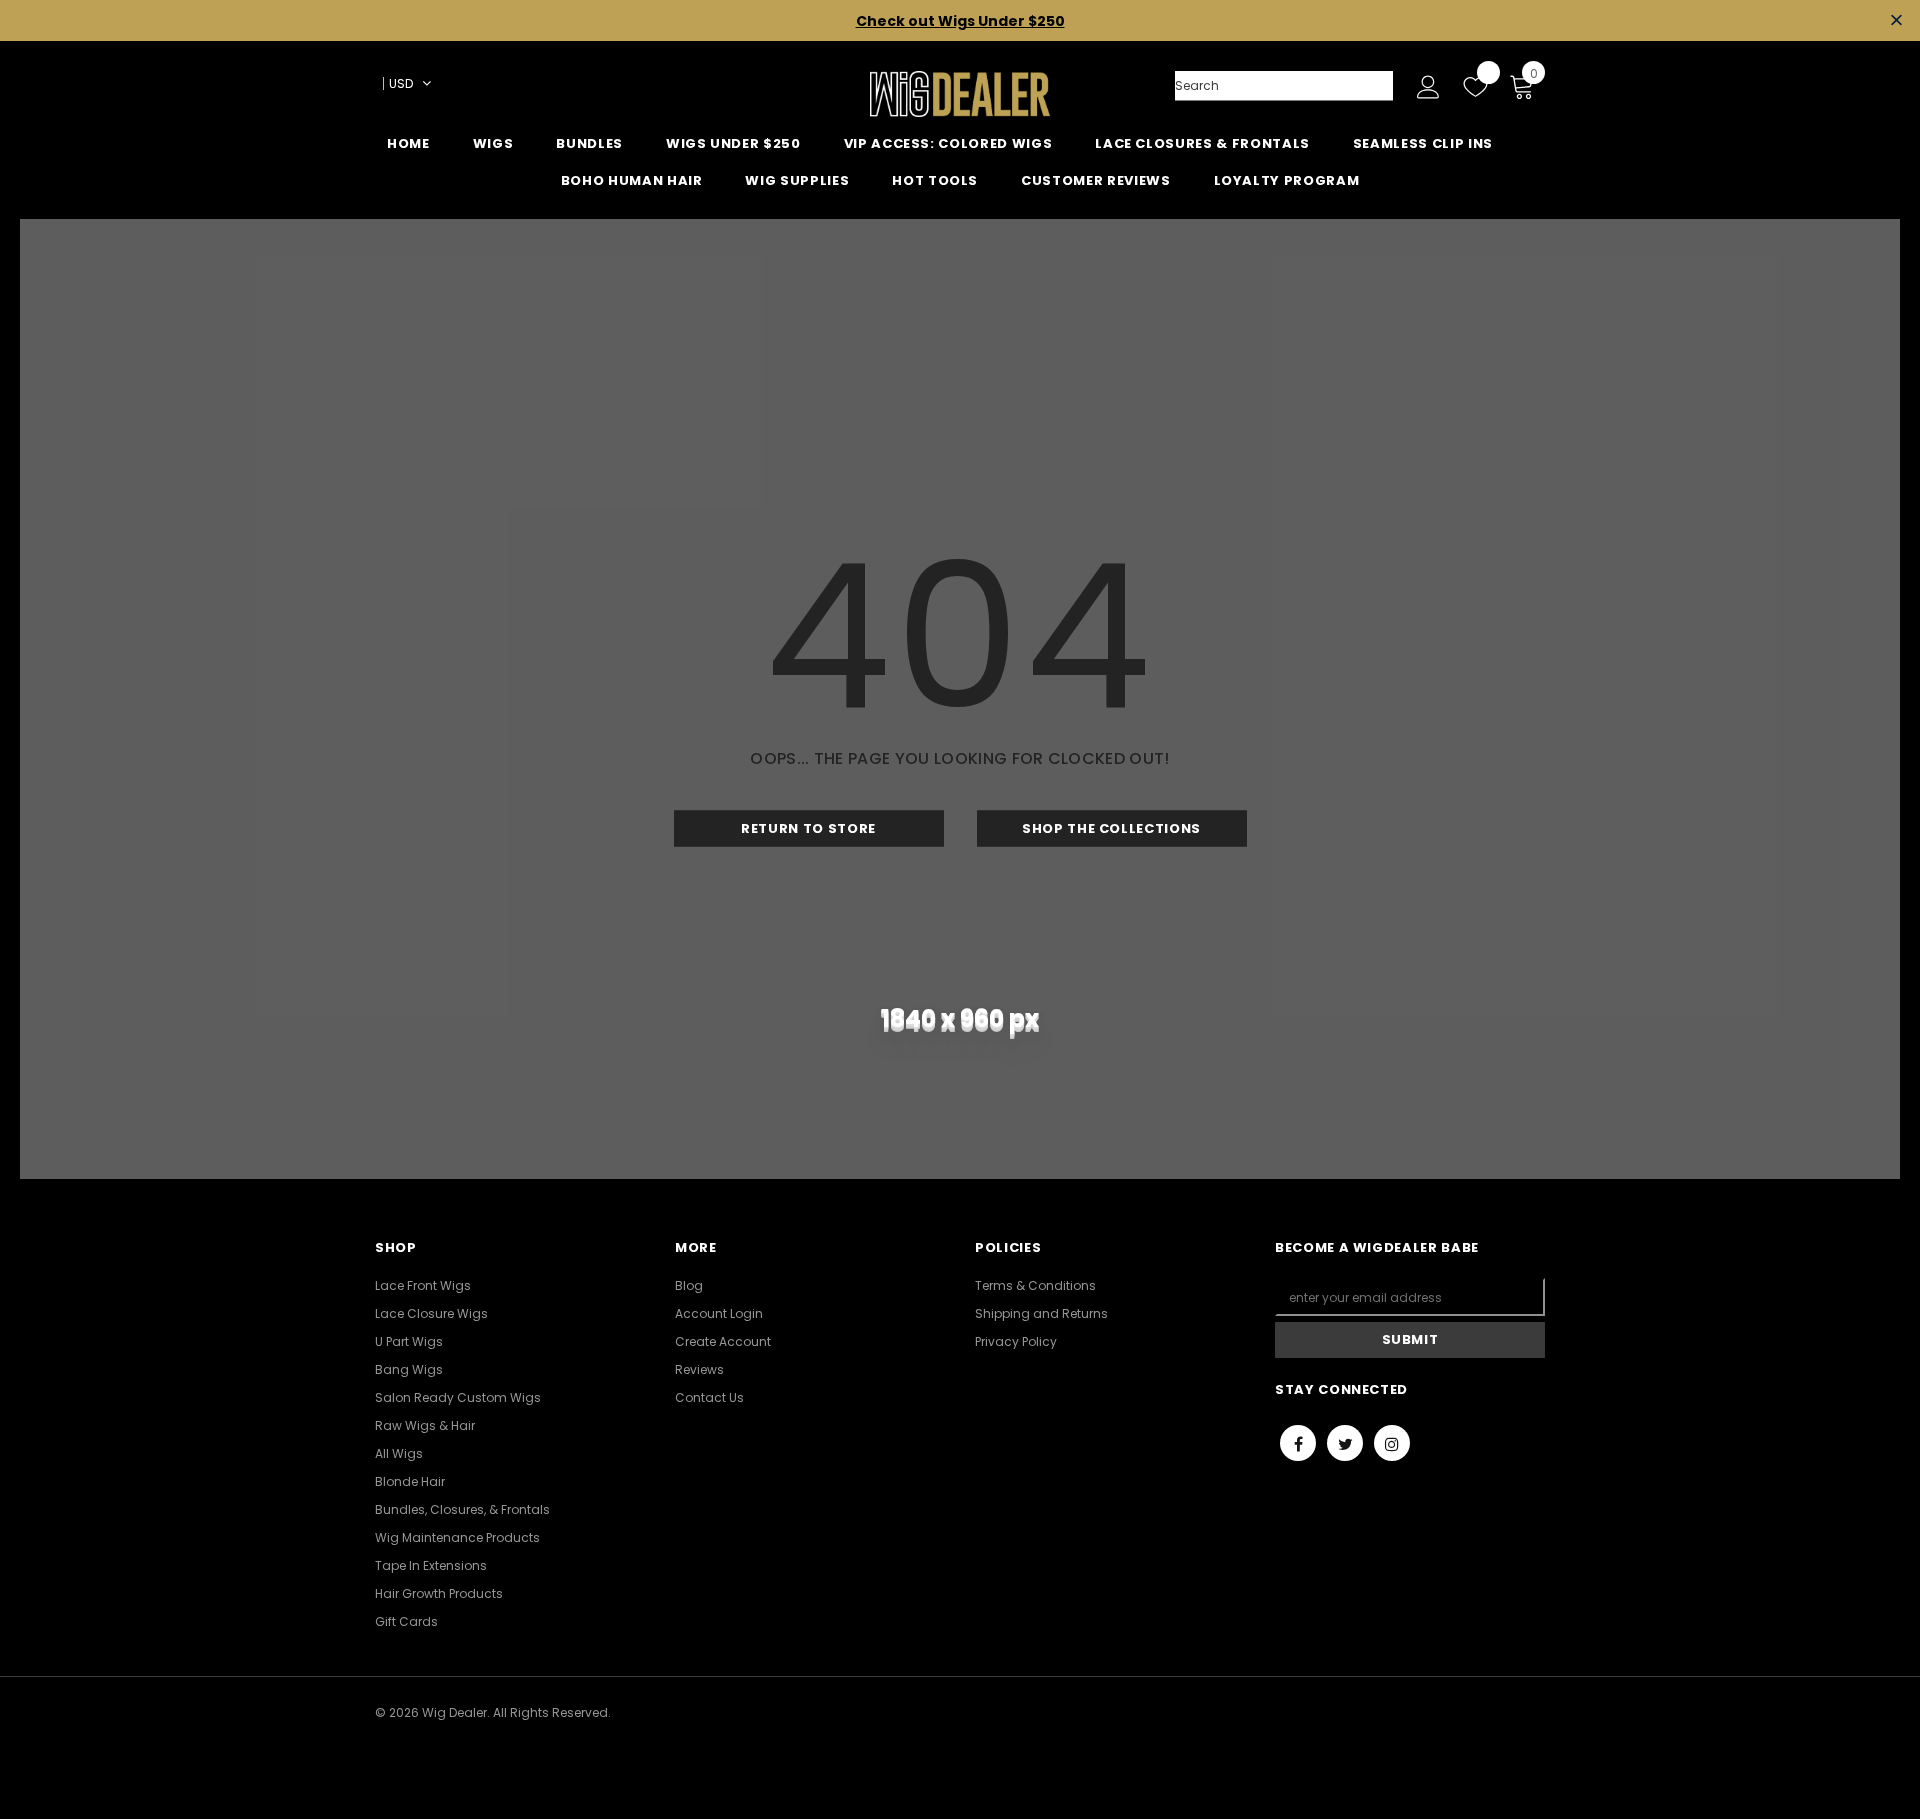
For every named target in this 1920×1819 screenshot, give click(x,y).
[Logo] (960, 94)
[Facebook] (1298, 1443)
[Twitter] (1345, 1443)
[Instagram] (1392, 1443)
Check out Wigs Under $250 (960, 21)
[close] (1896, 20)
